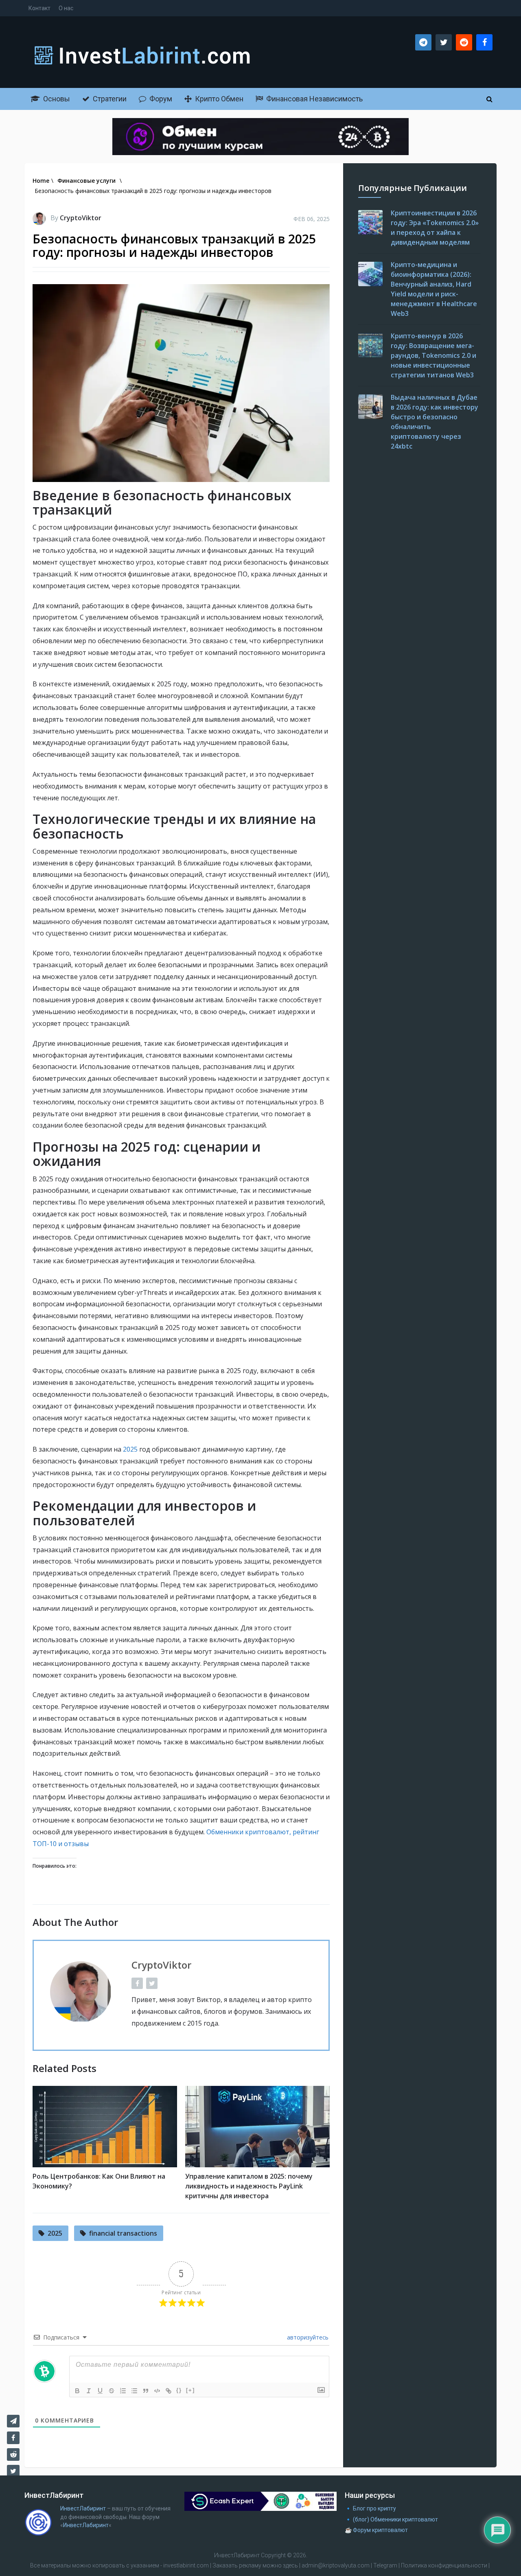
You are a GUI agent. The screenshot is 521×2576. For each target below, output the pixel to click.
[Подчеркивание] (100, 2391)
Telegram (385, 2565)
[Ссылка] (169, 2391)
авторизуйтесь (307, 2337)
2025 (131, 1449)
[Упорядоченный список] (123, 2391)
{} (179, 2390)
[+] (190, 2390)
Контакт (39, 8)
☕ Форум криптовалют (376, 2530)
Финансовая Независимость (314, 99)
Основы (56, 99)
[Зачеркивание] (112, 2391)
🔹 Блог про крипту (370, 2508)
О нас (66, 8)
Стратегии (109, 99)
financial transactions (123, 2233)
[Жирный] (77, 2391)
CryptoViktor (81, 218)
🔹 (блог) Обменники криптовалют (391, 2519)
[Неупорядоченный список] (134, 2391)
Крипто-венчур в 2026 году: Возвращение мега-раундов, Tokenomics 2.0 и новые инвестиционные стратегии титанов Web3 (433, 355)
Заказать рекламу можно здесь (256, 2565)
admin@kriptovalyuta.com (336, 2565)
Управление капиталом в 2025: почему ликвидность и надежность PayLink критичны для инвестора (249, 2186)
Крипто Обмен (218, 99)
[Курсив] (89, 2391)
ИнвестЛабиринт (83, 2508)
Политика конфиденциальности (444, 2565)
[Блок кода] (157, 2391)
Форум (160, 99)
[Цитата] (146, 2391)
